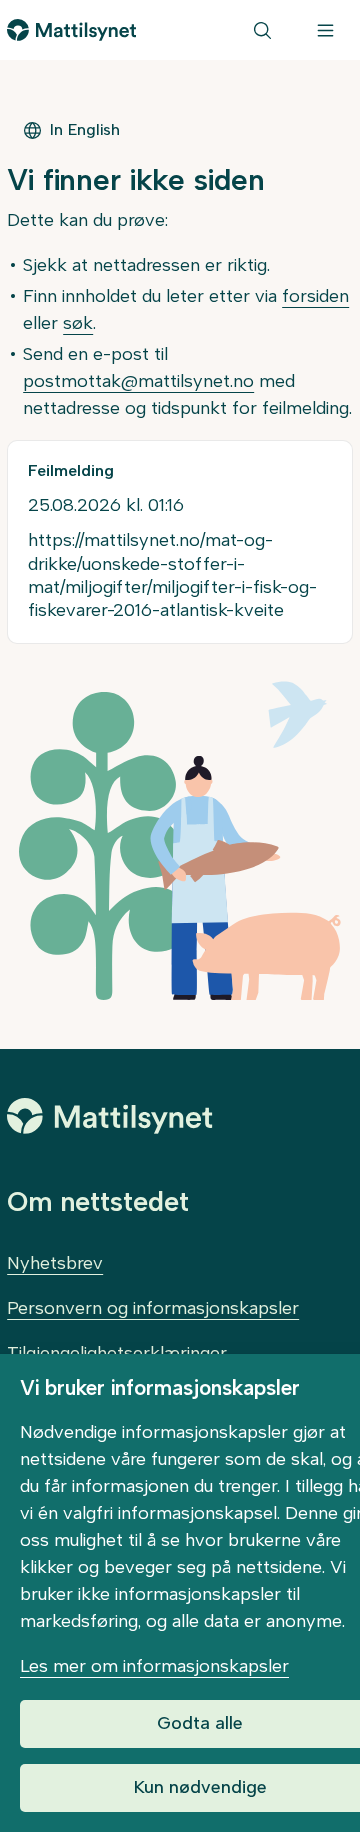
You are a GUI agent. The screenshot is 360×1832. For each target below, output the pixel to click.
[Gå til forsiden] (71, 30)
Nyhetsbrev (55, 1263)
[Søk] (262, 30)
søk (78, 323)
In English (85, 129)
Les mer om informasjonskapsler (154, 1666)
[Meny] (325, 30)
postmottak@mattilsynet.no (138, 381)
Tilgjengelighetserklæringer (117, 1353)
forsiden (315, 296)
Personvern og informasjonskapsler (153, 1308)
